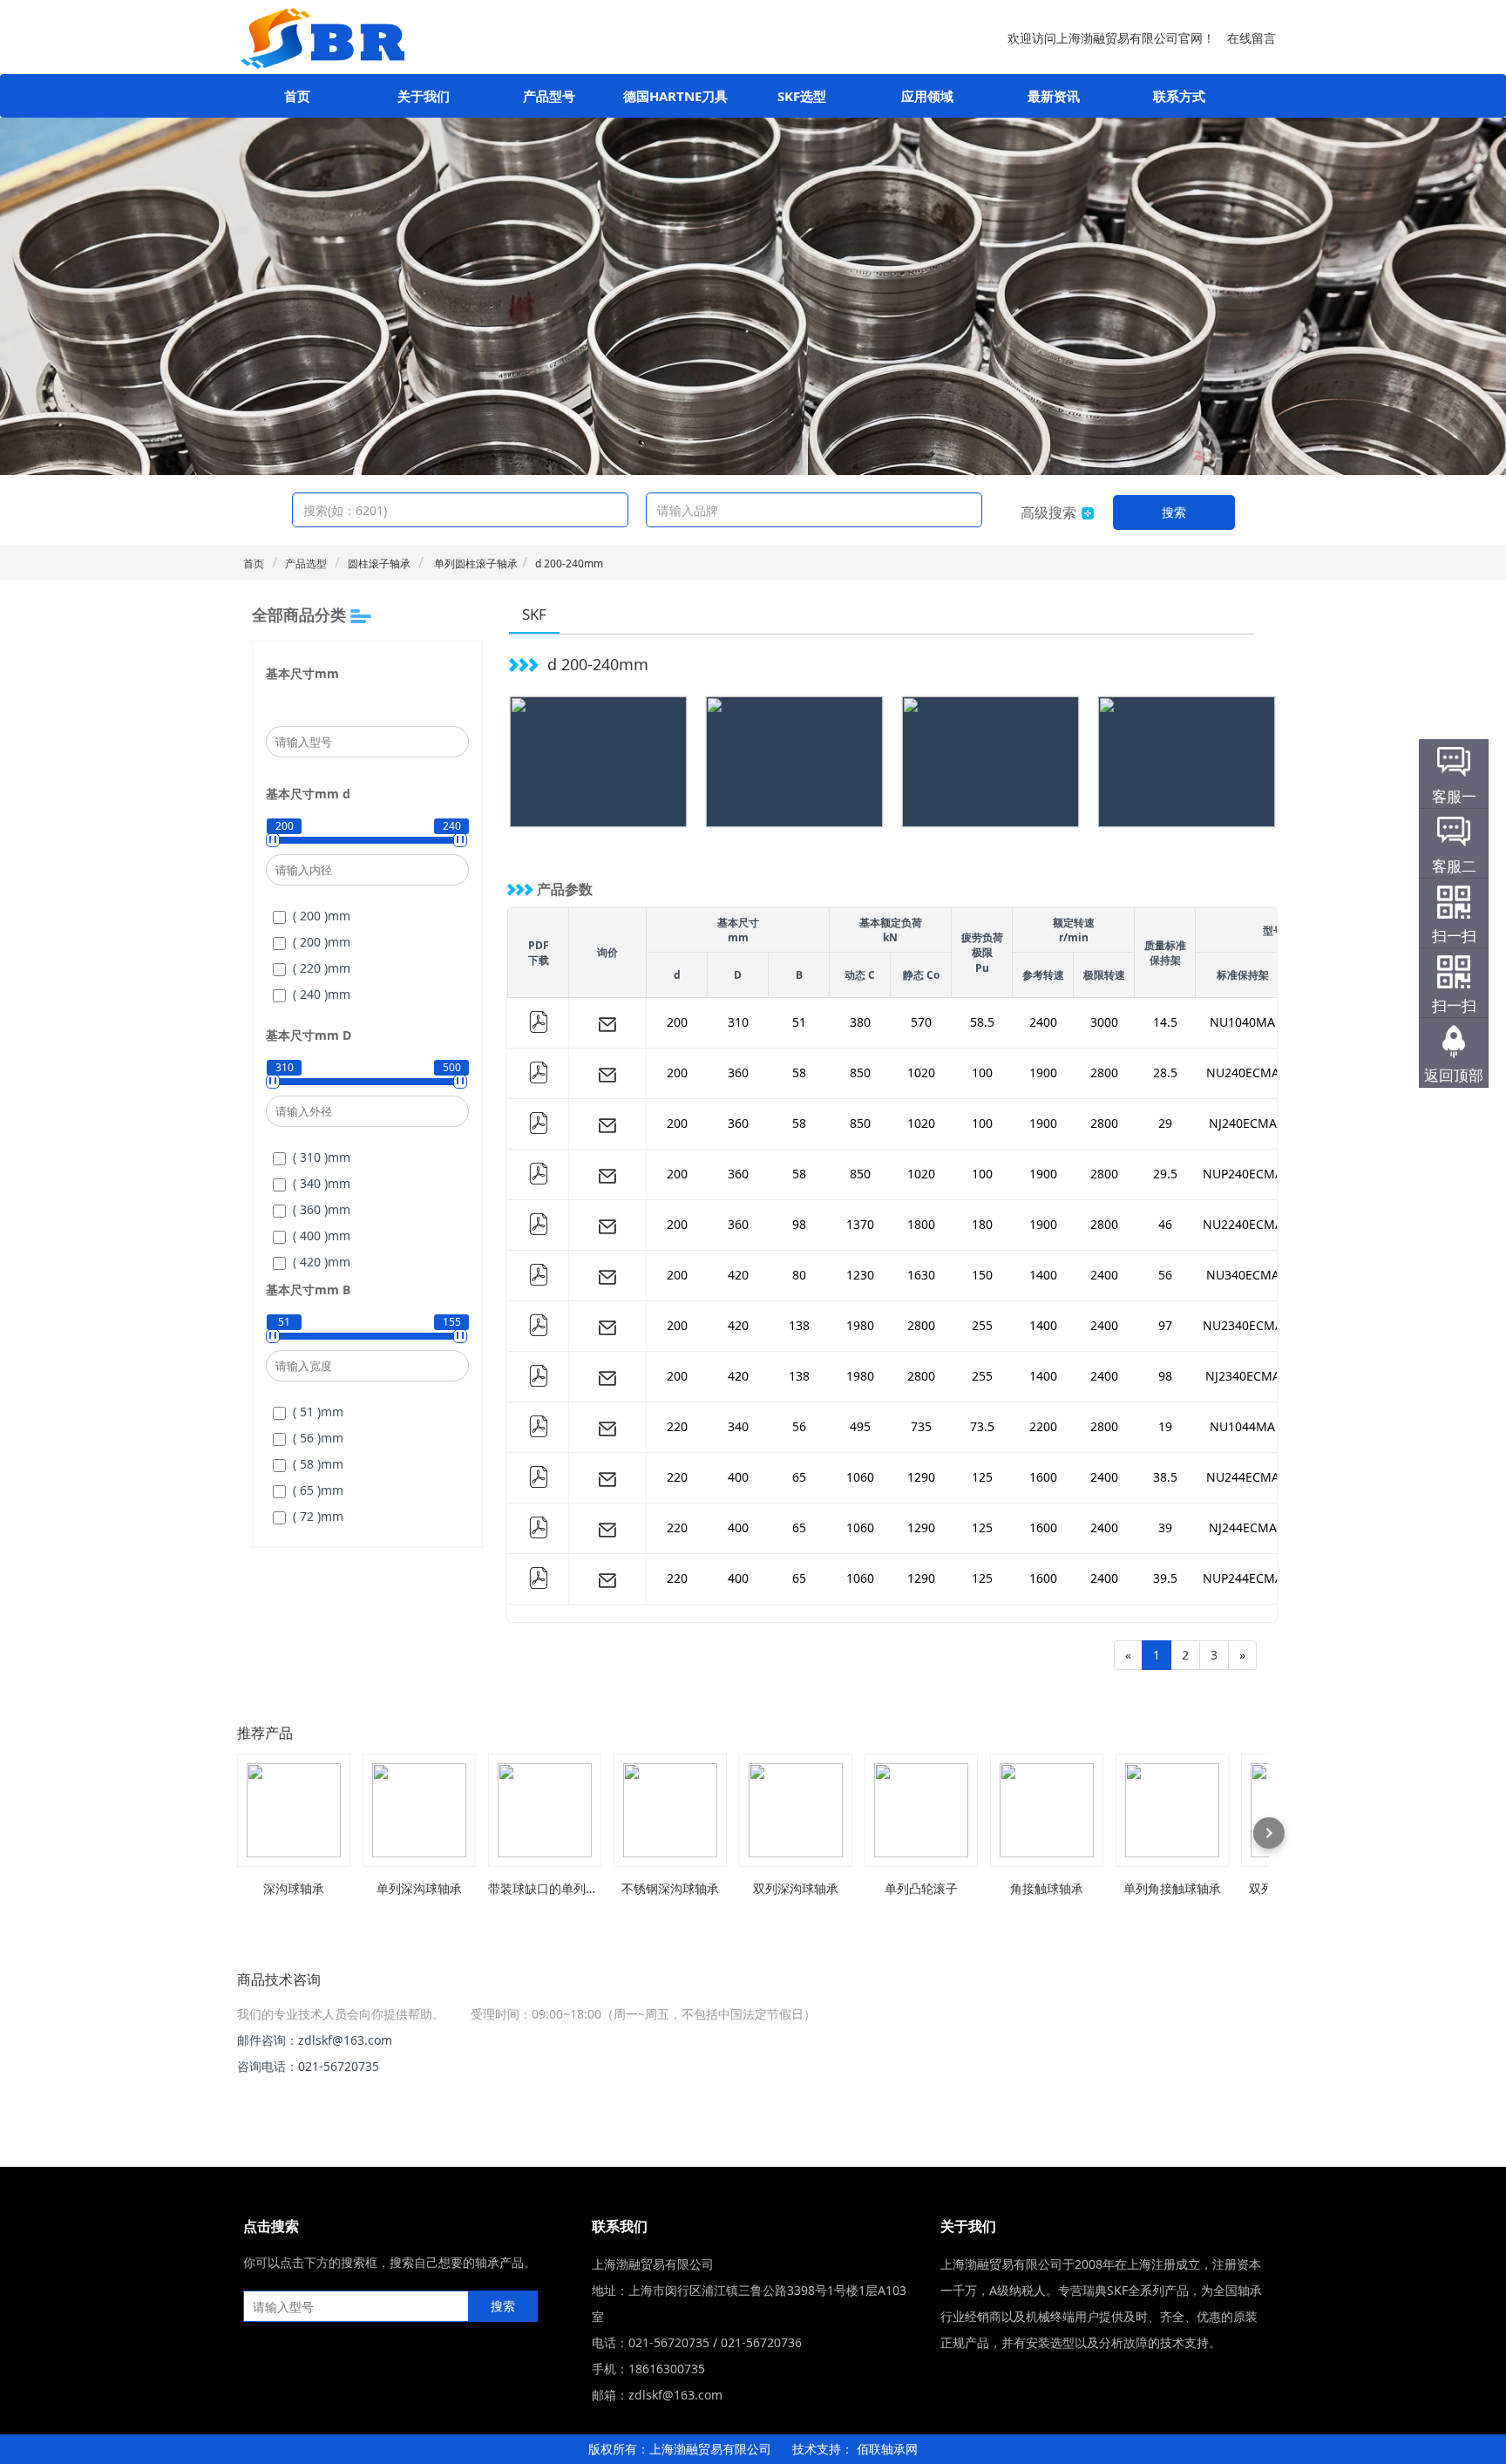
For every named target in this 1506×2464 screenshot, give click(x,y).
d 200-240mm (569, 563)
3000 (1104, 1022)
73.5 (982, 1426)
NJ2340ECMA (1243, 1376)
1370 (860, 1224)
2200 (1043, 1426)
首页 (297, 96)
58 (799, 1072)
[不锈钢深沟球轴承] (670, 1810)
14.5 (1165, 1022)
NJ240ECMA (1243, 1123)
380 (860, 1022)
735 (921, 1426)
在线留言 (1252, 38)
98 (799, 1224)
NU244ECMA (1243, 1477)
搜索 (1174, 512)
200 (677, 1022)
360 (738, 1072)
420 (738, 1275)
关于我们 (424, 96)
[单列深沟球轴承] (419, 1810)
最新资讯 (1054, 96)
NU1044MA (1242, 1426)
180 (982, 1224)
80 (799, 1275)
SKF (534, 614)
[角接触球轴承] (1047, 1810)
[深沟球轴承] (294, 1810)
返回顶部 (1454, 1075)
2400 (1043, 1022)
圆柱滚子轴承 (379, 563)
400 (738, 1477)
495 (860, 1426)
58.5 (982, 1022)
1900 (1043, 1072)
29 (1165, 1123)
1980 (860, 1325)
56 (1165, 1275)
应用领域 (927, 96)
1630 (921, 1275)
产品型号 (549, 96)
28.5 (1165, 1072)
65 (799, 1477)
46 (1165, 1224)
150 (982, 1275)
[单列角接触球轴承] (1172, 1810)
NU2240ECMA (1243, 1224)
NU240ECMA (1243, 1072)
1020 (921, 1072)
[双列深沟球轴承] (796, 1810)
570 (921, 1022)
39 (1165, 1527)
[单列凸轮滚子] (921, 1810)
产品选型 (306, 563)
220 (677, 1426)
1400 (1043, 1275)
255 (982, 1325)
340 (738, 1426)
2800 (1104, 1072)
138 (799, 1325)
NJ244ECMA (1243, 1527)
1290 (921, 1477)
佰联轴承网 (887, 2449)
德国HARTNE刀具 (675, 96)
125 (982, 1477)
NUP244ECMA (1243, 1578)
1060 (860, 1477)
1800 (921, 1224)
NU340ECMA (1243, 1275)
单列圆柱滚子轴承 (475, 563)
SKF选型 (802, 96)
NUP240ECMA (1243, 1174)
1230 (860, 1275)
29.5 (1165, 1174)
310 (738, 1022)
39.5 (1165, 1578)
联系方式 (1179, 96)
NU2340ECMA (1243, 1325)
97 (1165, 1325)
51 (799, 1022)
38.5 (1165, 1477)
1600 (1043, 1477)
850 (860, 1072)
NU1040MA (1242, 1022)
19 (1165, 1426)
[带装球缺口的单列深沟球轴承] (545, 1810)
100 (982, 1072)
